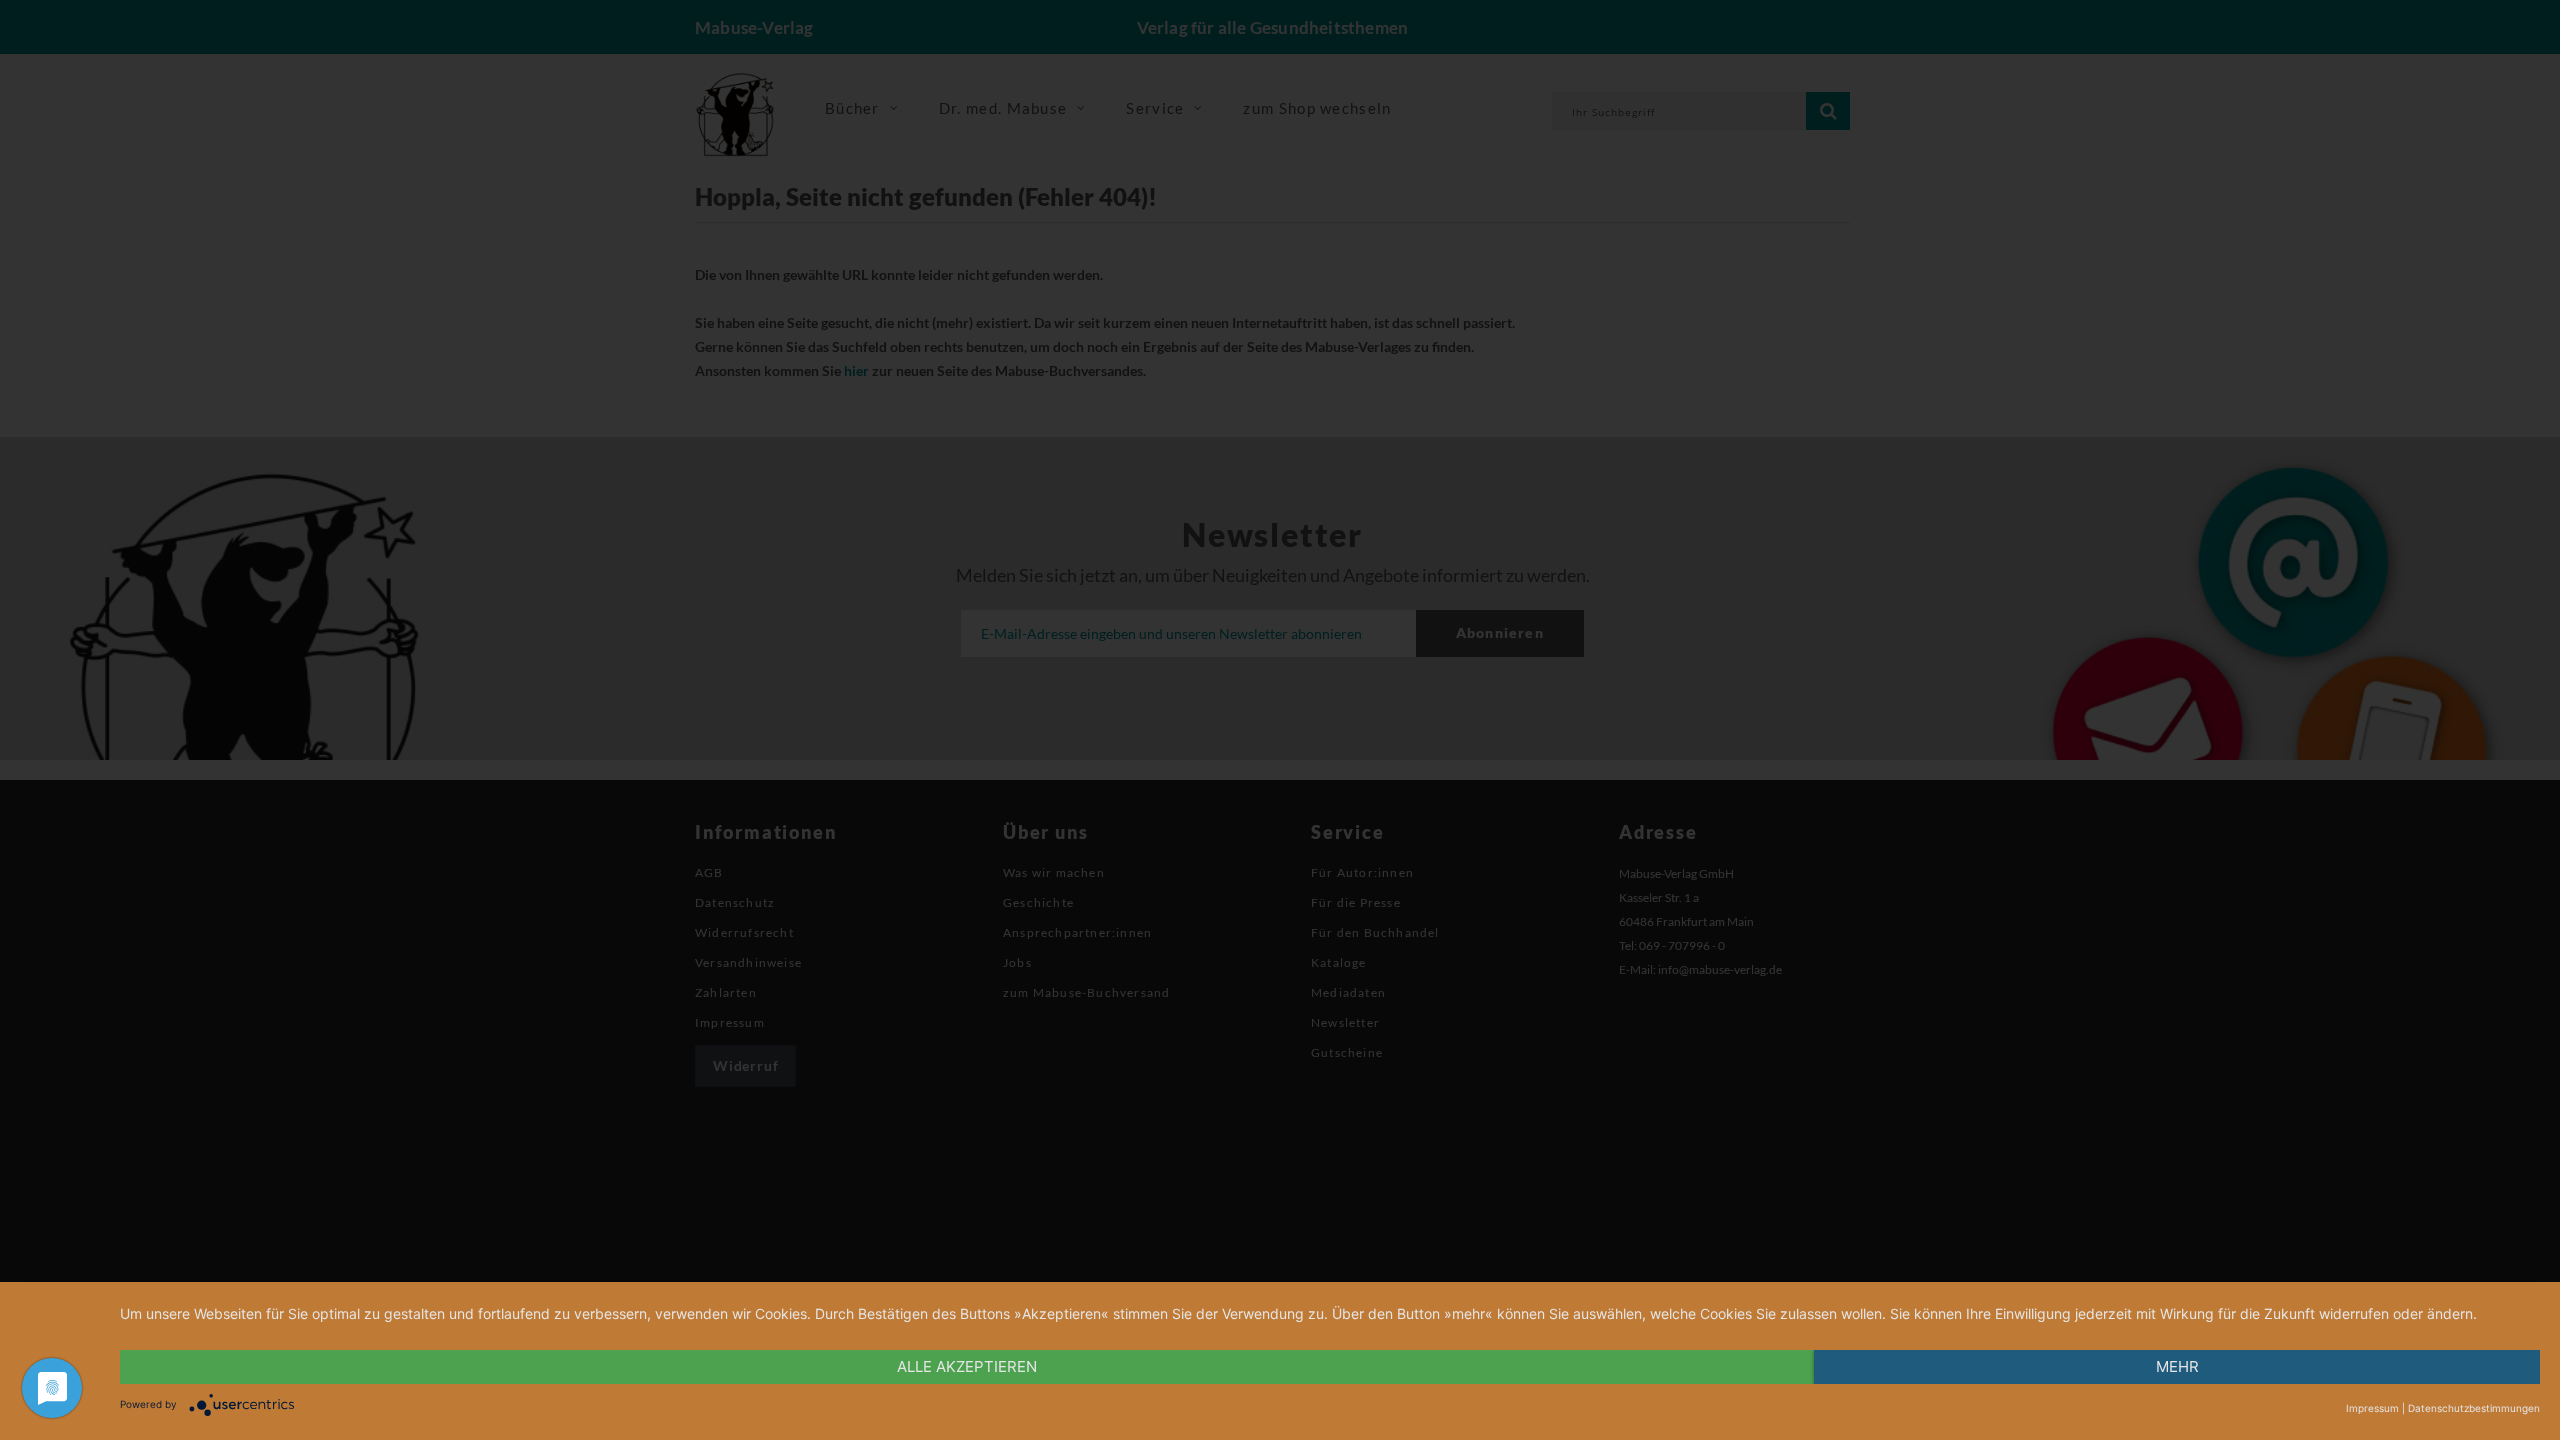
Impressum (2372, 1408)
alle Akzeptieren (967, 1366)
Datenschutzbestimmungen (2474, 1408)
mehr (2177, 1366)
